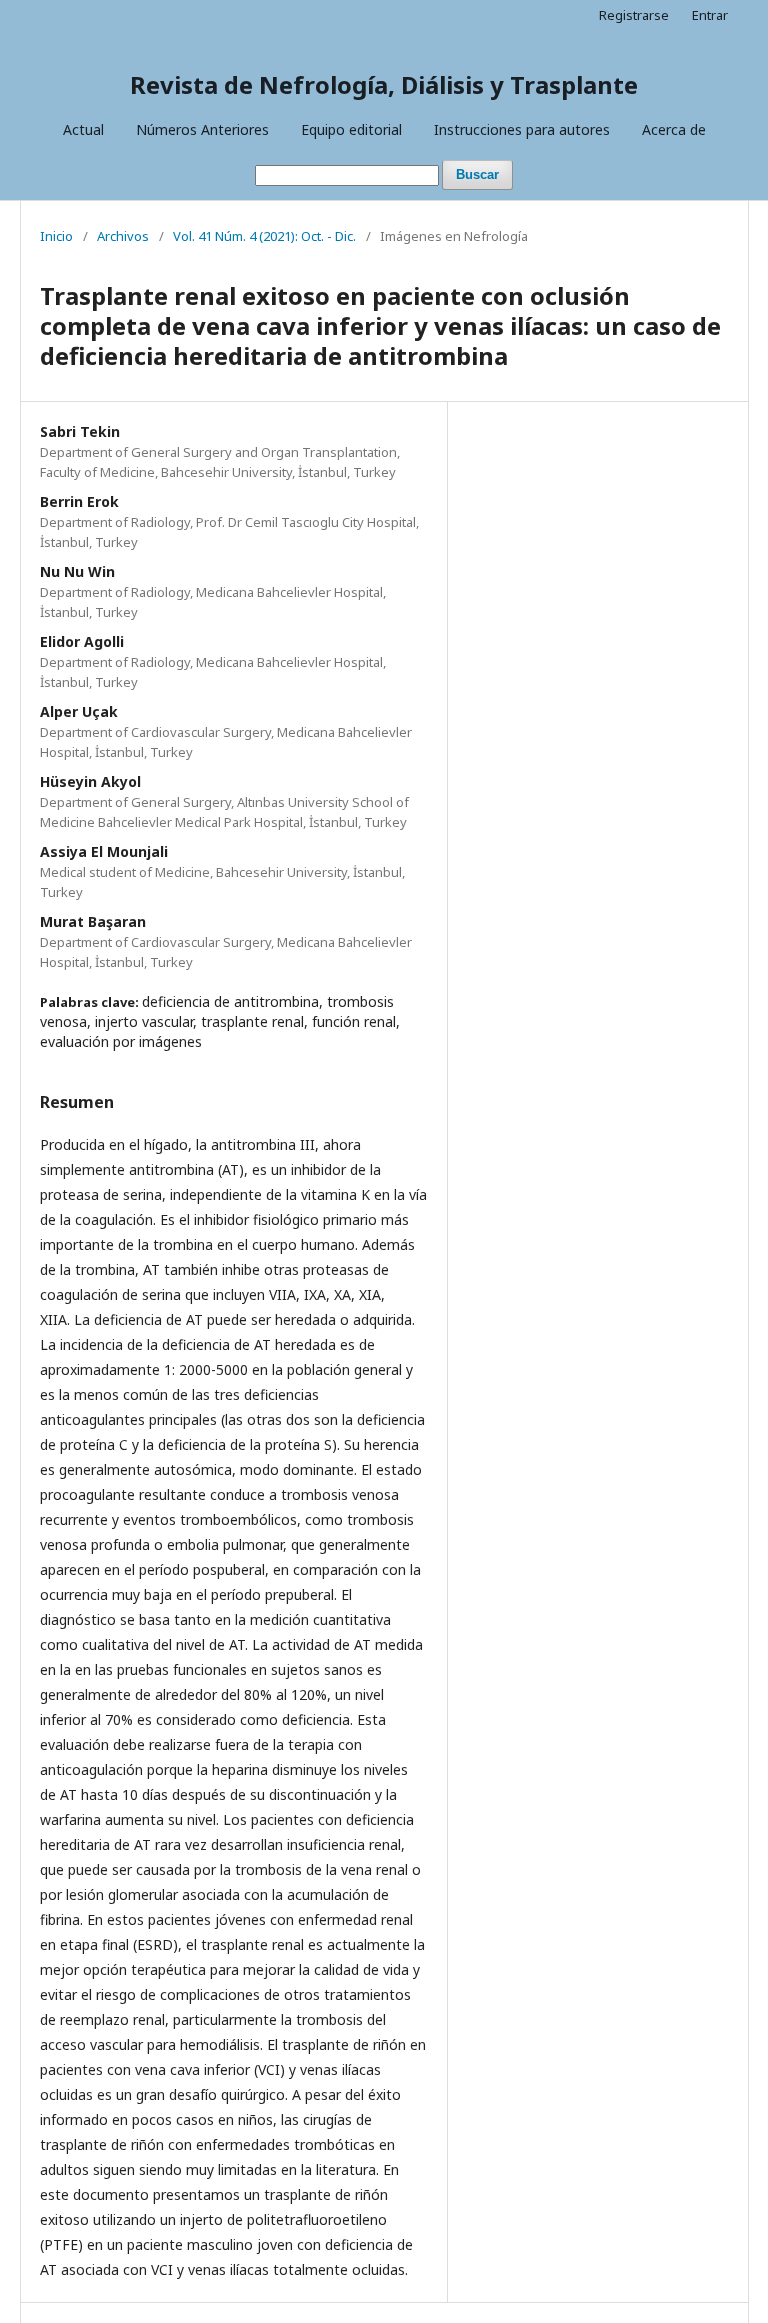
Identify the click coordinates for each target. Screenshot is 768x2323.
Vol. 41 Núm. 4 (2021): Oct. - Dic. (264, 236)
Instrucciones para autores (522, 129)
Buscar (477, 174)
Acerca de (674, 129)
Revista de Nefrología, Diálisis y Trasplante (384, 84)
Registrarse (634, 15)
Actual (83, 129)
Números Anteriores (202, 129)
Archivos (123, 236)
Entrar (710, 15)
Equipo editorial (351, 129)
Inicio (56, 236)
